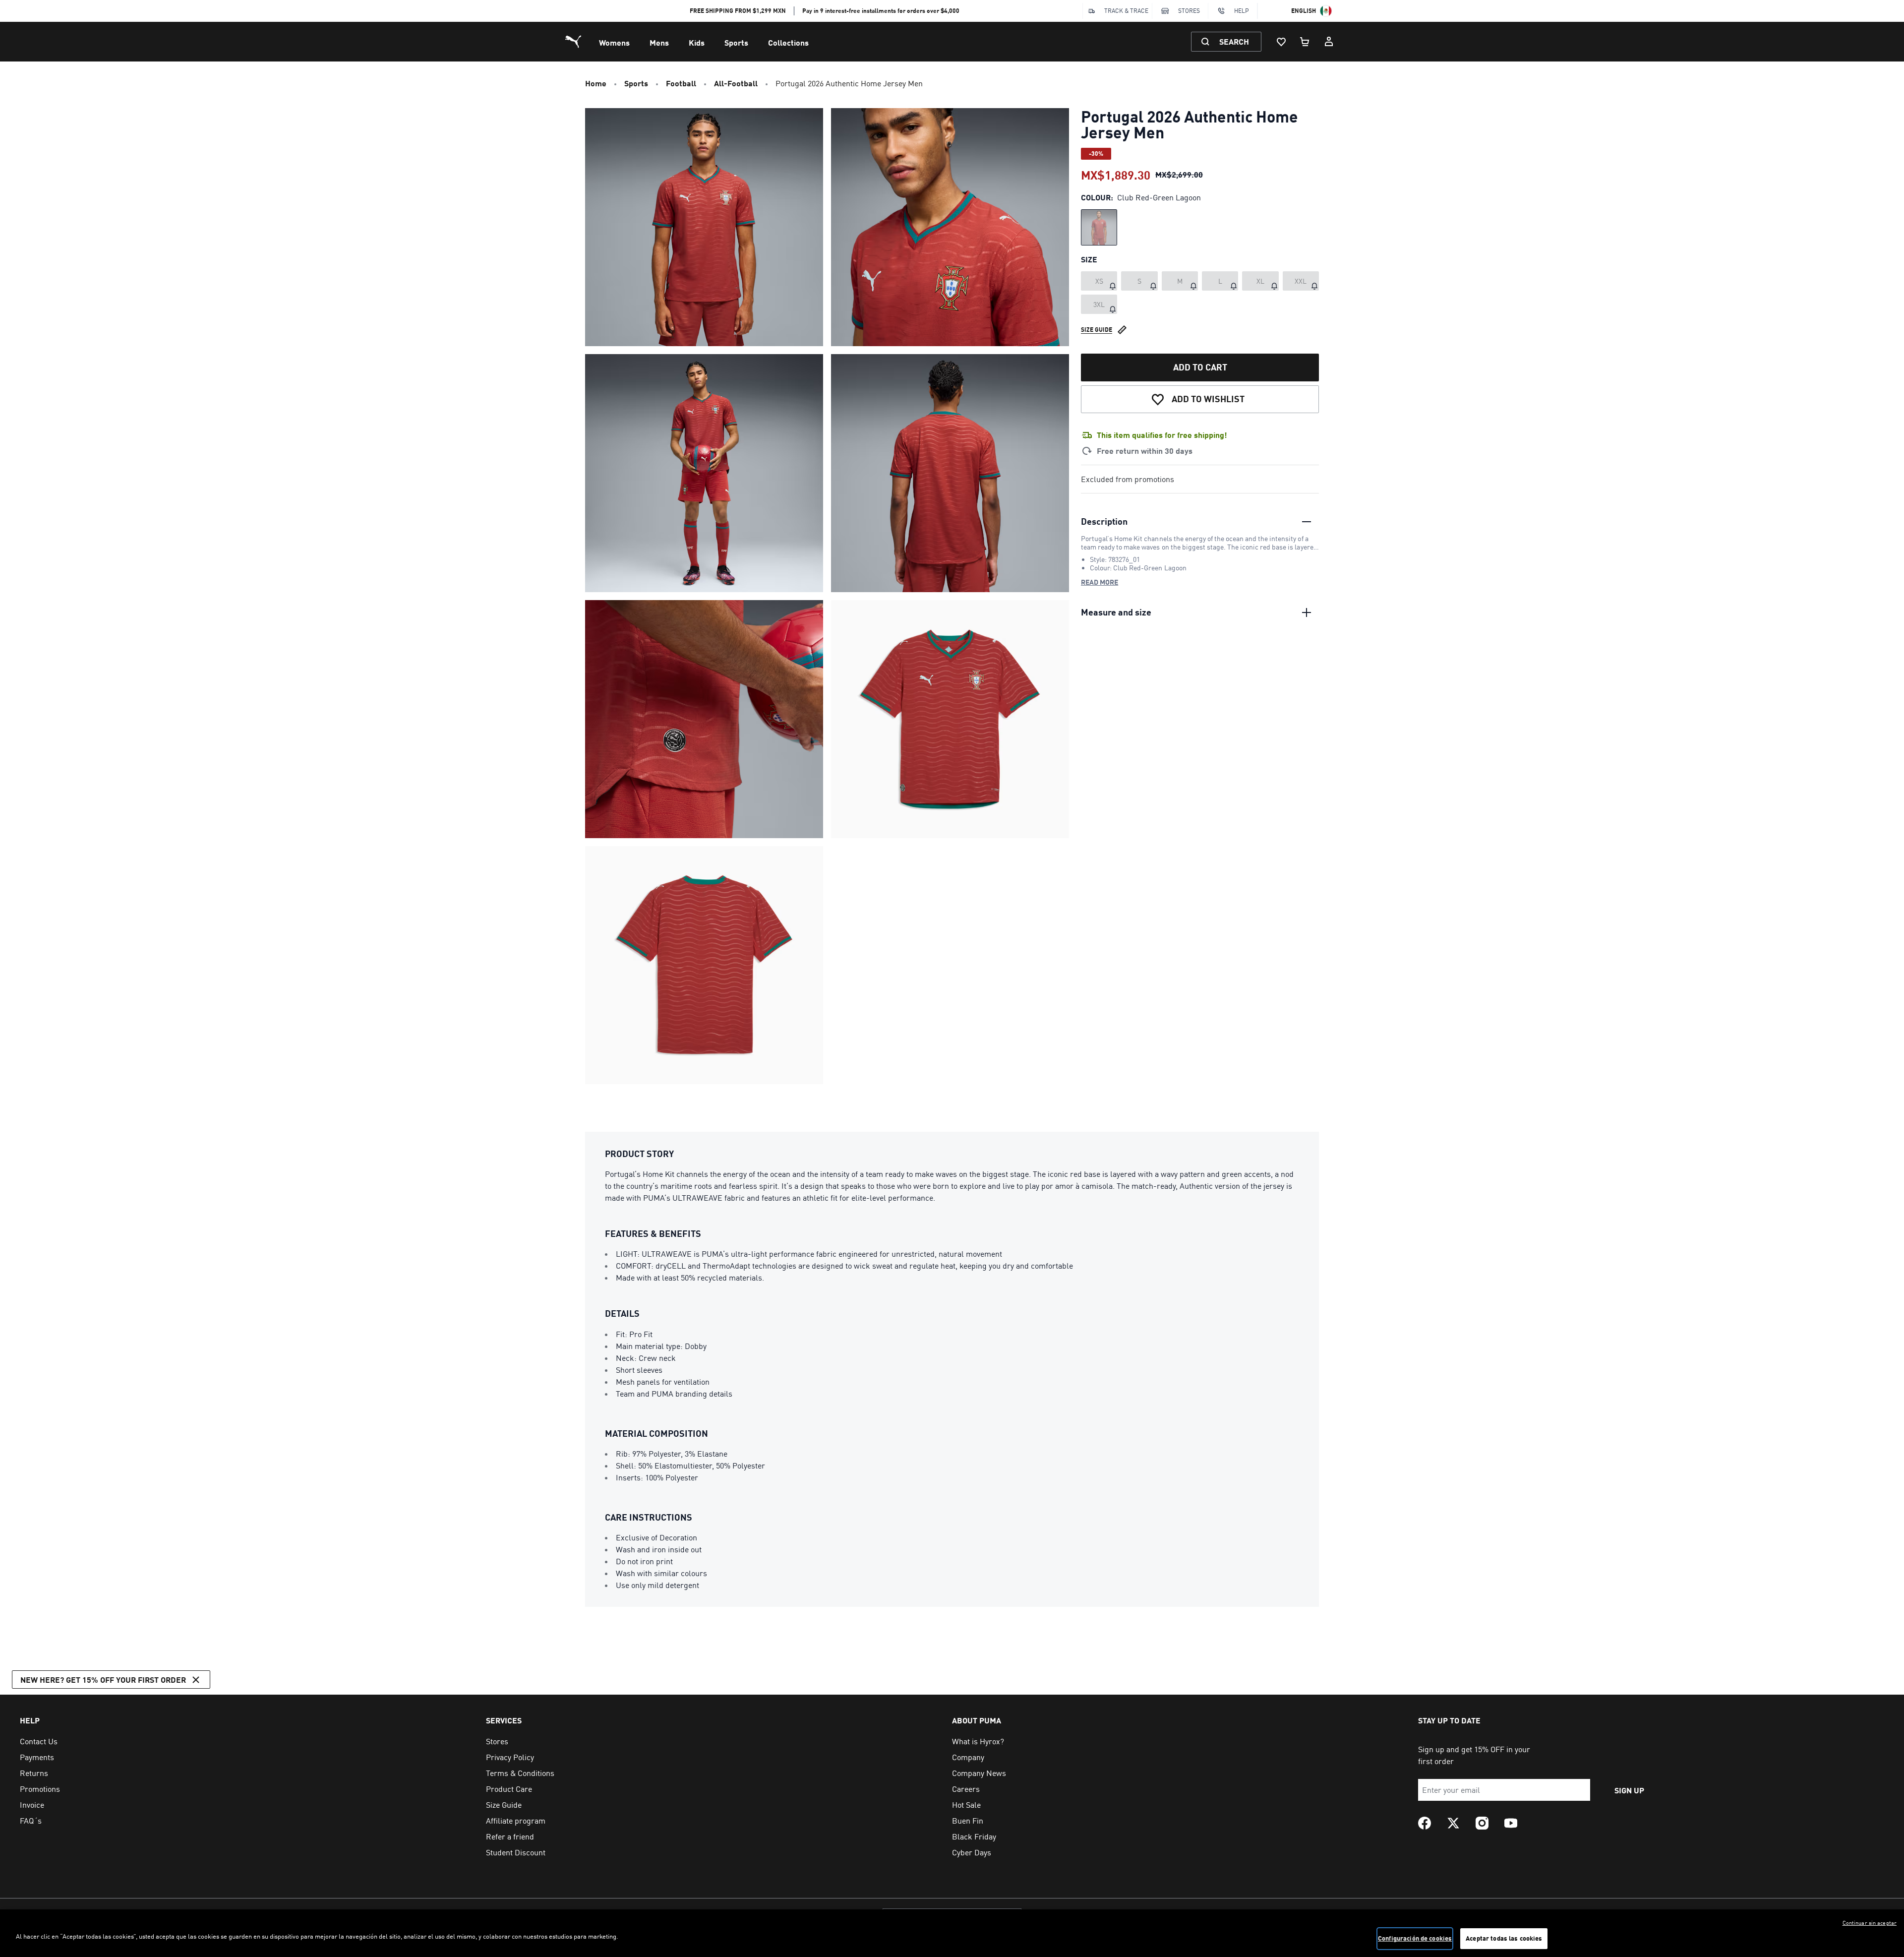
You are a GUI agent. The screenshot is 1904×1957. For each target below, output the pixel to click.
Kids (697, 42)
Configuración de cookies (1415, 1938)
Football (681, 83)
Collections (788, 42)
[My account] (1329, 42)
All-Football (736, 83)
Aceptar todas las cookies (1504, 1938)
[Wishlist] (1281, 42)
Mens (659, 42)
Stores (1189, 11)
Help (1242, 11)
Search (1234, 41)
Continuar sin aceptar (1870, 1923)
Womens (614, 42)
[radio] (1099, 227)
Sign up (1629, 1790)
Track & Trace (1126, 11)
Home (596, 83)
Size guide (1097, 330)
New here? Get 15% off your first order (103, 1680)
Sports (736, 42)
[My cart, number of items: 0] (1305, 42)
